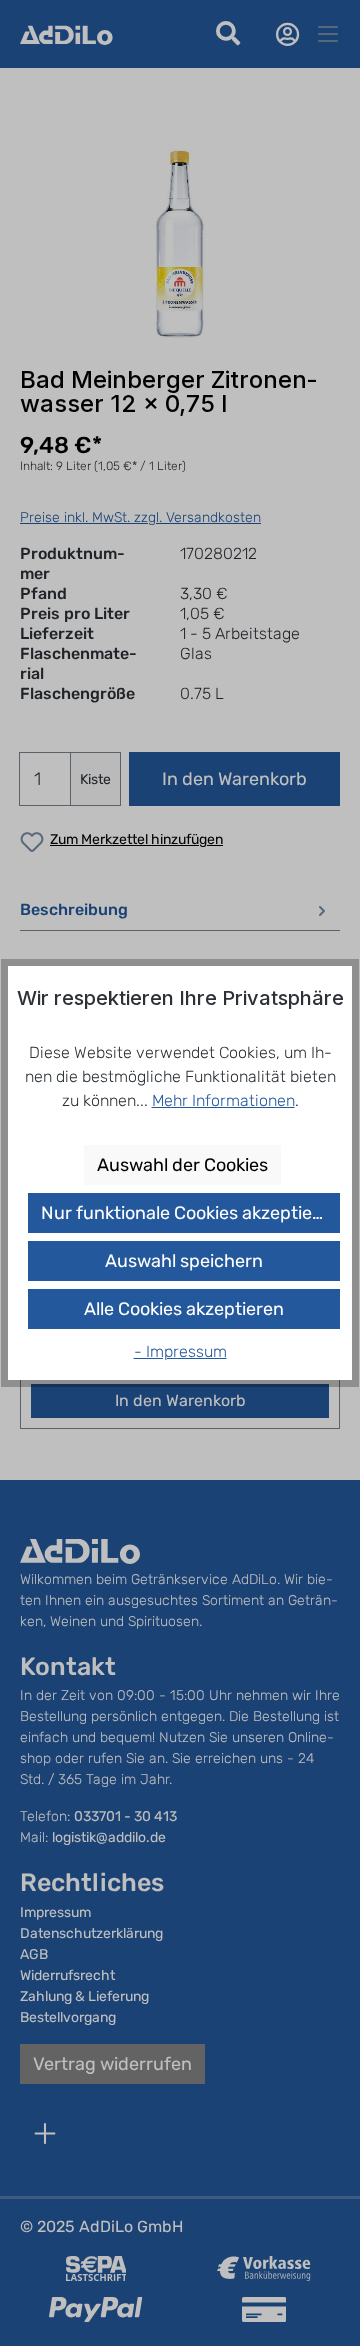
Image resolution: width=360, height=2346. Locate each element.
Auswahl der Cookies (182, 1165)
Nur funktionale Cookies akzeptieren (190, 1213)
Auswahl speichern (184, 1261)
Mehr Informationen (223, 1100)
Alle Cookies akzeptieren (184, 1309)
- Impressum (180, 1351)
